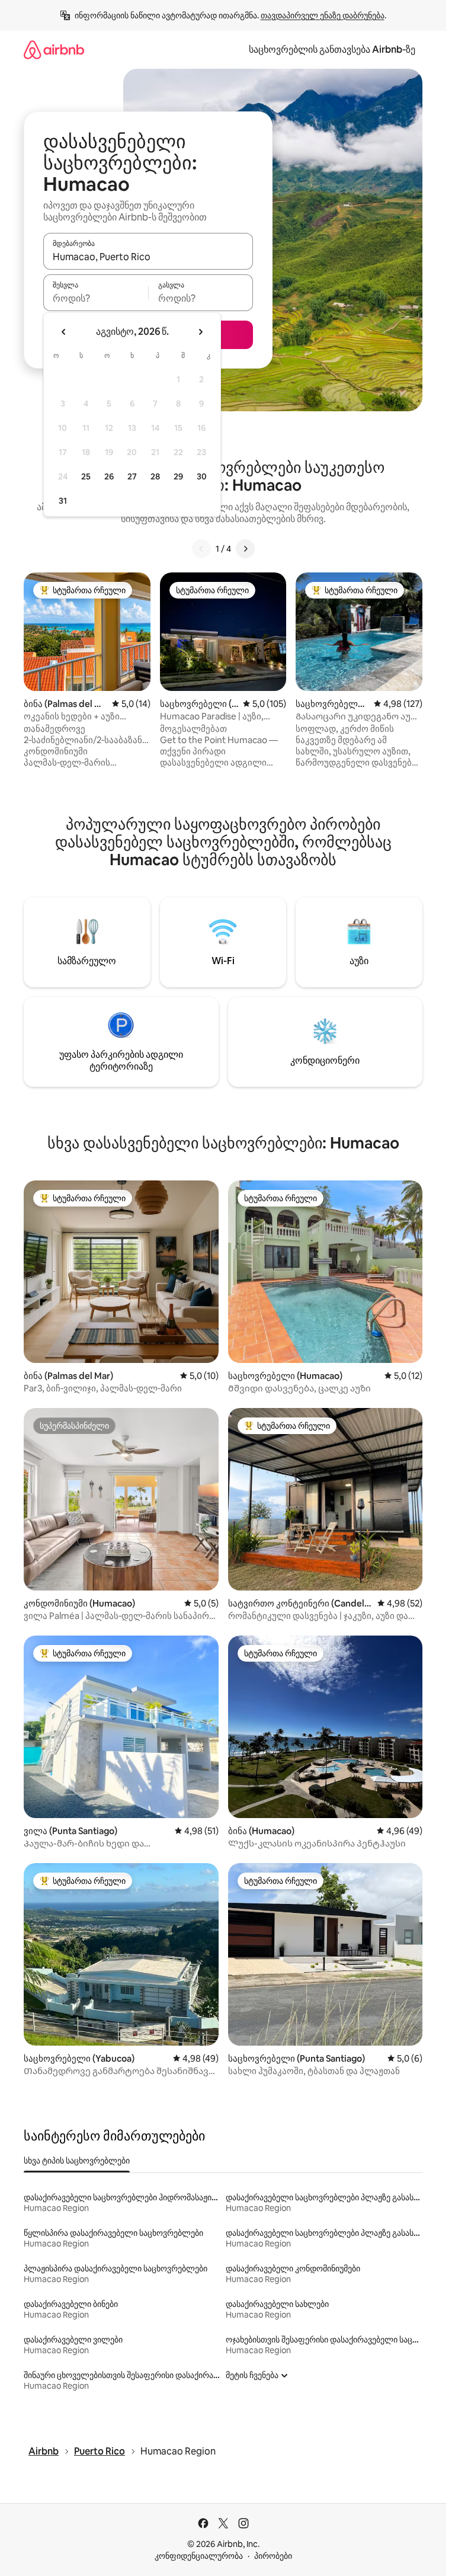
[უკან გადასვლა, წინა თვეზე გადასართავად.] (64, 332)
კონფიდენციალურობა (199, 2556)
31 (63, 501)
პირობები (273, 2556)
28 (155, 476)
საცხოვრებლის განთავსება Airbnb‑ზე (332, 49)
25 (86, 476)
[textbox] (96, 298)
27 (132, 476)
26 (109, 476)
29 (178, 476)
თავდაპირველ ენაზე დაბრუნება (323, 15)
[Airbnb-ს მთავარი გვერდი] (54, 49)
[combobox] (148, 257)
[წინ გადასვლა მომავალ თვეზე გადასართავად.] (200, 332)
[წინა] (201, 549)
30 (202, 476)
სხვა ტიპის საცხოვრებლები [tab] (77, 2161)
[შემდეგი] (245, 549)
